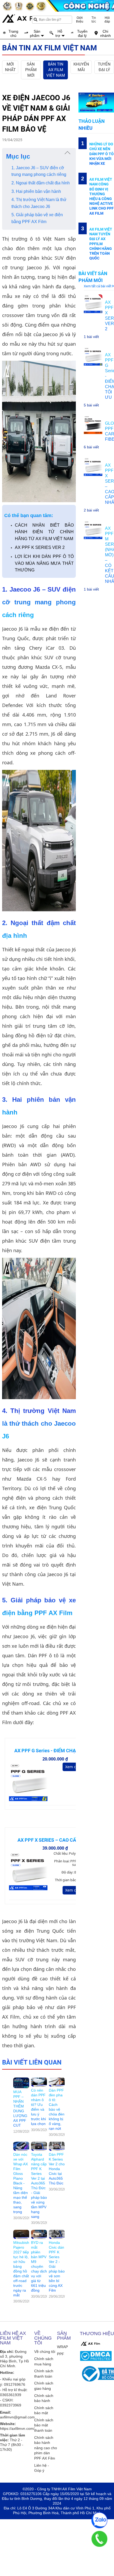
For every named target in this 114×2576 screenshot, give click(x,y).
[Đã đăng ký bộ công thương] (96, 2374)
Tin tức (94, 20)
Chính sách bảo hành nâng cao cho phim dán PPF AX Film (46, 2448)
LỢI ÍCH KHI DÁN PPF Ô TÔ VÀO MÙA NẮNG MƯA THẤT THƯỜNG (44, 563)
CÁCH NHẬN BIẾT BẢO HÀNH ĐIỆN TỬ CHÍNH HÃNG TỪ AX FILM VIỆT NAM (44, 532)
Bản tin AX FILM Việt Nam (56, 70)
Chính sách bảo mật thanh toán (44, 2425)
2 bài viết (91, 510)
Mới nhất (10, 67)
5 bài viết (91, 405)
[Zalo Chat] (99, 2520)
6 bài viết (91, 447)
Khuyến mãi (81, 67)
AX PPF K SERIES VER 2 (40, 547)
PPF (61, 2354)
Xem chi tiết (76, 1767)
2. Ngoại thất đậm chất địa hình (41, 183)
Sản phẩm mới (31, 70)
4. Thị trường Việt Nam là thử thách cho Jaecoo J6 (39, 203)
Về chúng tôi (45, 2352)
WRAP (62, 2347)
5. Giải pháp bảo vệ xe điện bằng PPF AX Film (37, 218)
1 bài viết (91, 337)
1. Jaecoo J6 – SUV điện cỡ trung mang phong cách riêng (39, 171)
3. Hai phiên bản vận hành (36, 191)
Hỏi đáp (107, 20)
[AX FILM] (90, 2344)
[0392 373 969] (99, 2539)
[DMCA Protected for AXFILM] (96, 2356)
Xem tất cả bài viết (98, 286)
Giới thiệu (80, 20)
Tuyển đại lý (104, 67)
